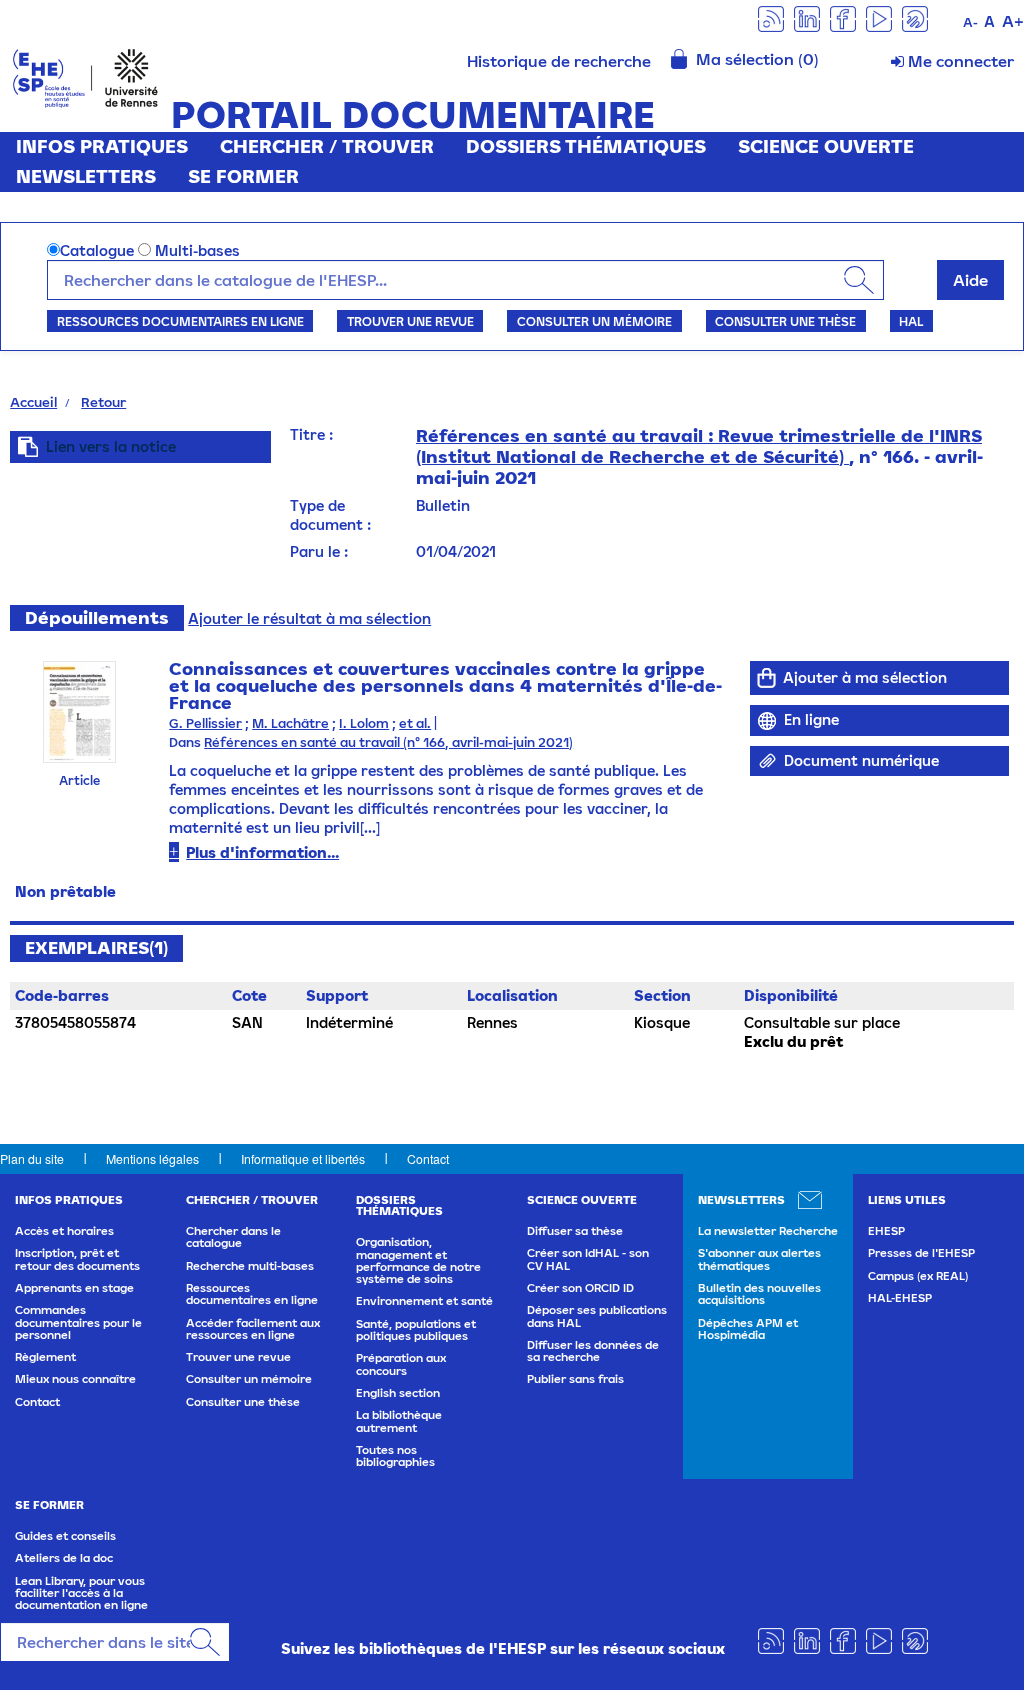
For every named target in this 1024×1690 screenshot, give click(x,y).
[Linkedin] (807, 17)
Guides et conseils (65, 1536)
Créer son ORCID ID (580, 1288)
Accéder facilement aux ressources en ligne (253, 1329)
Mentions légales (152, 1158)
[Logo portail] (85, 76)
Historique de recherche (559, 61)
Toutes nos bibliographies (395, 1456)
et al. (415, 723)
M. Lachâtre (290, 723)
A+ (1013, 21)
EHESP (886, 1231)
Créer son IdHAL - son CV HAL (588, 1259)
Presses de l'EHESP (921, 1253)
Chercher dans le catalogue (233, 1237)
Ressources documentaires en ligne (180, 321)
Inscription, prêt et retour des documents (77, 1259)
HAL (911, 321)
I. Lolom (364, 723)
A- (970, 22)
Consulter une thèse (785, 321)
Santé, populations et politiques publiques (416, 1330)
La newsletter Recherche (768, 1231)
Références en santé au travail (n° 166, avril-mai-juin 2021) (388, 742)
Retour (103, 402)
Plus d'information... (262, 852)
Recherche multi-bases (250, 1266)
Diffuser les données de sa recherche (593, 1351)
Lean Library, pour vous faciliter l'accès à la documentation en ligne (81, 1593)
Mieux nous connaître (75, 1379)
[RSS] (771, 17)
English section (398, 1393)
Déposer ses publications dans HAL (597, 1316)
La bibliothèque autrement (399, 1421)
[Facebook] (843, 17)
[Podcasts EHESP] (915, 17)
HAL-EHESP (900, 1298)
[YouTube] (879, 17)
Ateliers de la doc (64, 1558)
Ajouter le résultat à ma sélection (309, 618)
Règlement (45, 1357)
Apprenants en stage (74, 1288)
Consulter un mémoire (594, 321)
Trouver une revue (410, 321)
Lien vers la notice (111, 446)
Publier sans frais (575, 1379)
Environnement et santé (424, 1301)
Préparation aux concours (401, 1364)
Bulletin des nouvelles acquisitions (759, 1294)
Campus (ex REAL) (918, 1276)
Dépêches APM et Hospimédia (748, 1329)
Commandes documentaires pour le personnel (78, 1322)
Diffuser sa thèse (575, 1231)
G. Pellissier (205, 723)
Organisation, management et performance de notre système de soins (418, 1260)
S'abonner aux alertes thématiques (759, 1259)
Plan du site (32, 1158)
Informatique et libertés (303, 1158)
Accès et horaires (64, 1231)
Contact (428, 1158)
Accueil (33, 402)
